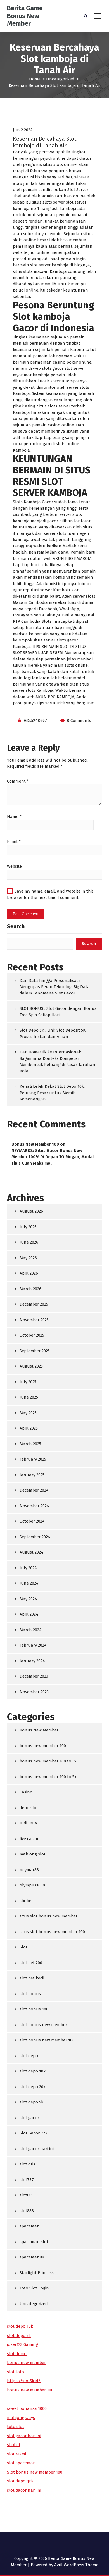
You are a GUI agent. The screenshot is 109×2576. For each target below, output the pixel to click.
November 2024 (34, 1506)
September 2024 (35, 1537)
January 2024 (32, 1661)
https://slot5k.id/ (24, 2381)
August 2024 (31, 1552)
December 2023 (34, 1676)
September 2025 (35, 1351)
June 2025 (29, 1397)
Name (14, 817)
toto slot (16, 2427)
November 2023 (34, 1692)
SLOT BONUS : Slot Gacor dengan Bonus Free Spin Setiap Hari (58, 1012)
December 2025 (34, 1304)
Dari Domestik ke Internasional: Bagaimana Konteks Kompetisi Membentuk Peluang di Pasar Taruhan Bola (57, 1062)
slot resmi (16, 2454)
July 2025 (28, 1382)
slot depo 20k (33, 2087)
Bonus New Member (39, 1730)
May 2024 (28, 1599)
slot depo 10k (33, 2071)
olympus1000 (32, 1885)
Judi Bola (28, 1823)
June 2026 (29, 1242)
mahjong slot (33, 1854)
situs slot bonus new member (48, 1916)
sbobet (26, 1901)
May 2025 (28, 1413)
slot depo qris (20, 2481)
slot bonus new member (43, 2025)
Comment (18, 781)
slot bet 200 (31, 1963)
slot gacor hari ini (37, 2149)
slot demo (17, 2354)
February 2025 (33, 1459)
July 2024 (28, 1568)
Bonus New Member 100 (35, 1144)
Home (35, 79)
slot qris (27, 2164)
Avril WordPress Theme (76, 2565)
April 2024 (29, 1614)
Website (14, 866)
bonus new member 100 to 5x (48, 1777)
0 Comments (79, 721)
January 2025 (32, 1475)
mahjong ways (21, 2418)
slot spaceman (21, 2463)
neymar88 (29, 1870)
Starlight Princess (37, 2273)
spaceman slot (34, 2242)
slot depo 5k (31, 2102)
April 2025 (29, 1428)
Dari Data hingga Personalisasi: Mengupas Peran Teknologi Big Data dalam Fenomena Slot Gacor (55, 987)
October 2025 (32, 1335)
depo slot (29, 1808)
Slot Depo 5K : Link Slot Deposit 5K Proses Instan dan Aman (53, 1033)
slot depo (29, 2056)
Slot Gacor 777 (34, 2133)
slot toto (16, 2372)
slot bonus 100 (34, 2009)
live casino (30, 1839)
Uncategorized (60, 79)
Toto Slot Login (34, 2288)
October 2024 (32, 1521)
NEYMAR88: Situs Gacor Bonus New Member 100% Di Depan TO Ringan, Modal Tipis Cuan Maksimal (53, 1157)
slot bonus (30, 1994)
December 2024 (34, 1490)
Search (16, 926)
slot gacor (29, 2118)
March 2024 (31, 1630)
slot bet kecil (32, 1978)
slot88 (26, 2195)
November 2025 (34, 1320)
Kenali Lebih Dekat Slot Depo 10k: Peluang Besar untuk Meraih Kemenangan (52, 1093)
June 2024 (29, 1583)
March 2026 (30, 1289)
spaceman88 (32, 2257)
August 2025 (31, 1366)
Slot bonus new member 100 (35, 2472)
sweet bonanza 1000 (27, 2408)
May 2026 (28, 1258)
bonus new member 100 (43, 1746)
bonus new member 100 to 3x (48, 1761)
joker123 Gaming (22, 2344)
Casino (26, 1792)
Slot (23, 1947)
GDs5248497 (35, 721)
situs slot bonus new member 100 (52, 1932)
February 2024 (33, 1645)
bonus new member (26, 2363)
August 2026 (31, 1211)
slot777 (27, 2180)
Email (14, 841)
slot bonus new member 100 (47, 2040)
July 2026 (28, 1227)
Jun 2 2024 (23, 130)
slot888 (27, 2211)
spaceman (30, 2226)
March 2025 (30, 1444)
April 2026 (29, 1273)
